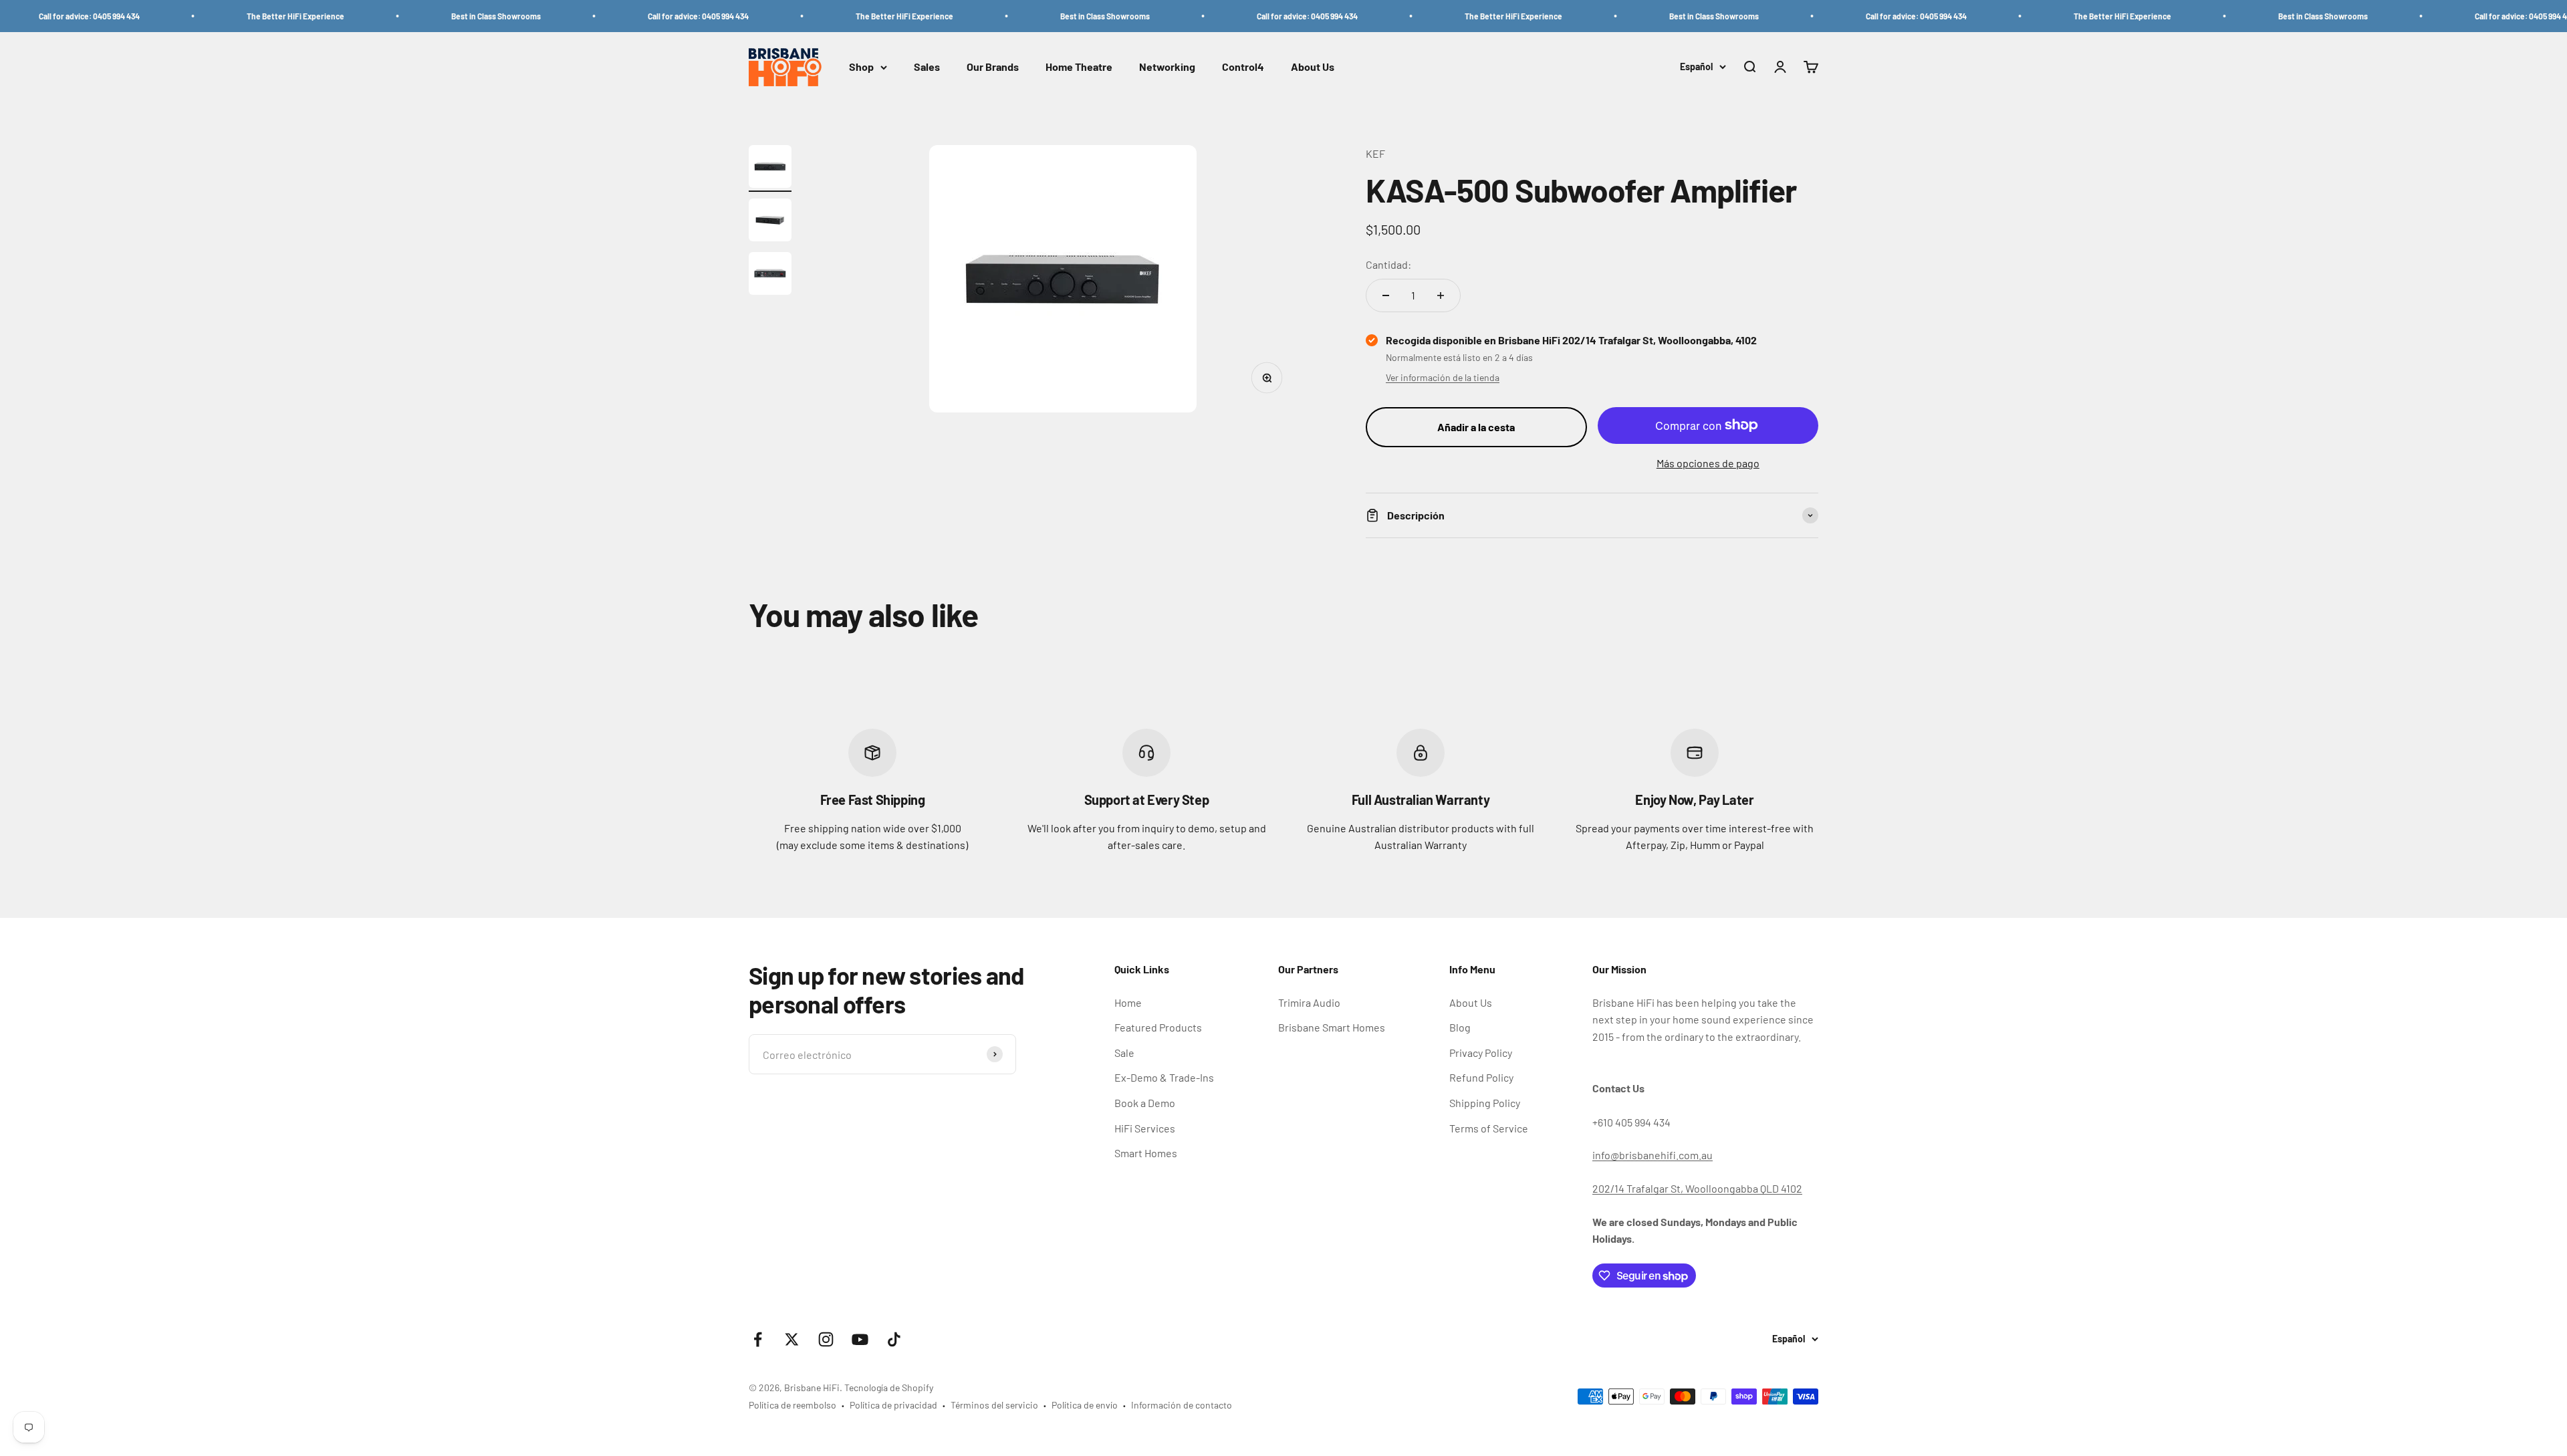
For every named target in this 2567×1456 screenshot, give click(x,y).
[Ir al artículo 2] (770, 222)
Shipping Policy (1485, 1103)
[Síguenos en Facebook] (758, 1339)
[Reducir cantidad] (1386, 295)
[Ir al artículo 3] (770, 275)
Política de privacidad (893, 1405)
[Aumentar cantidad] (1441, 295)
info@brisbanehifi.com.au (1653, 1155)
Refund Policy (1481, 1077)
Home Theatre (1079, 67)
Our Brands (993, 67)
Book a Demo (1145, 1103)
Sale (1124, 1053)
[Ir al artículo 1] (770, 168)
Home (1128, 1002)
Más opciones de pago (1708, 463)
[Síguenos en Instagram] (826, 1339)
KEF (1375, 153)
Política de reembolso (792, 1405)
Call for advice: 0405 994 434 (593, 16)
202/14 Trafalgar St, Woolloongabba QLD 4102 (1697, 1188)
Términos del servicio (994, 1405)
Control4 (1243, 67)
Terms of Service (1489, 1128)
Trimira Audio (1309, 1002)
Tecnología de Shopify (889, 1387)
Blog (1460, 1027)
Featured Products (1158, 1027)
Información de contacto (1182, 1405)
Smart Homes (1146, 1153)
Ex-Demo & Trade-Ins (1164, 1077)
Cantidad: (1388, 264)
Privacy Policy (1481, 1053)
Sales (927, 67)
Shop (861, 67)
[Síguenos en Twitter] (792, 1339)
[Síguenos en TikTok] (894, 1339)
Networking (1167, 67)
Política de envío (1085, 1405)
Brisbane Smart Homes (1332, 1027)
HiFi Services (1145, 1128)
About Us (1313, 67)
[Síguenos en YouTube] (860, 1339)
